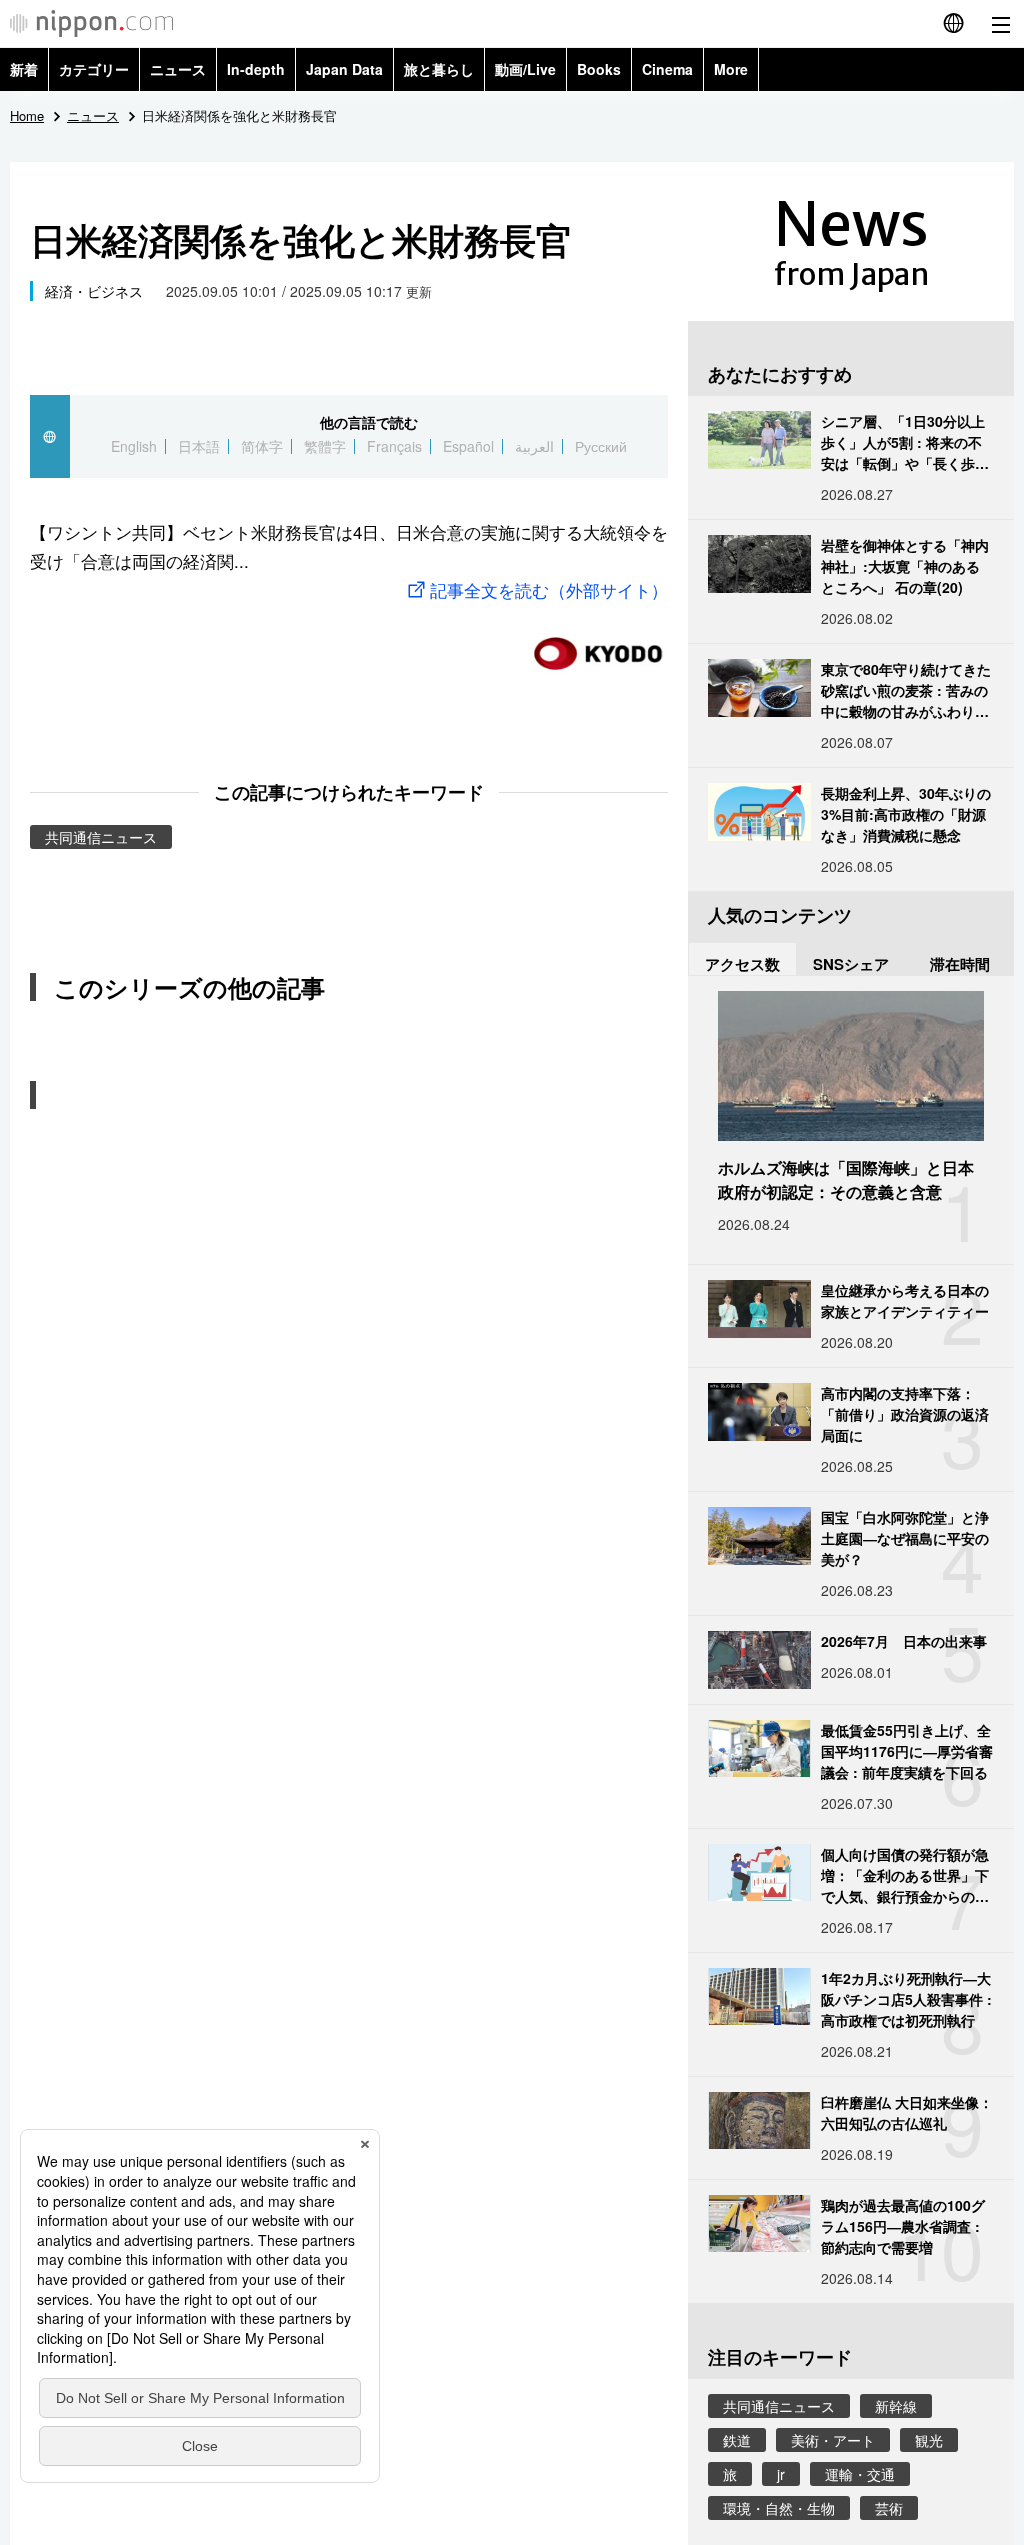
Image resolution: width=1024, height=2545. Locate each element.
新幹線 (896, 2406)
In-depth (256, 69)
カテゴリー (94, 69)
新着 (24, 69)
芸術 (889, 2508)
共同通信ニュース (101, 837)
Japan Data (344, 69)
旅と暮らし (439, 69)
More (731, 69)
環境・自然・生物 (779, 2508)
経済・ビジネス (94, 291)
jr (781, 2474)
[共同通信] (598, 645)
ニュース (178, 69)
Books (599, 69)
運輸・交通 (860, 2474)
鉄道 (737, 2440)
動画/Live (525, 69)
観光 (929, 2440)
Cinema (667, 69)
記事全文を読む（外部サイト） (549, 589)
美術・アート (833, 2440)
